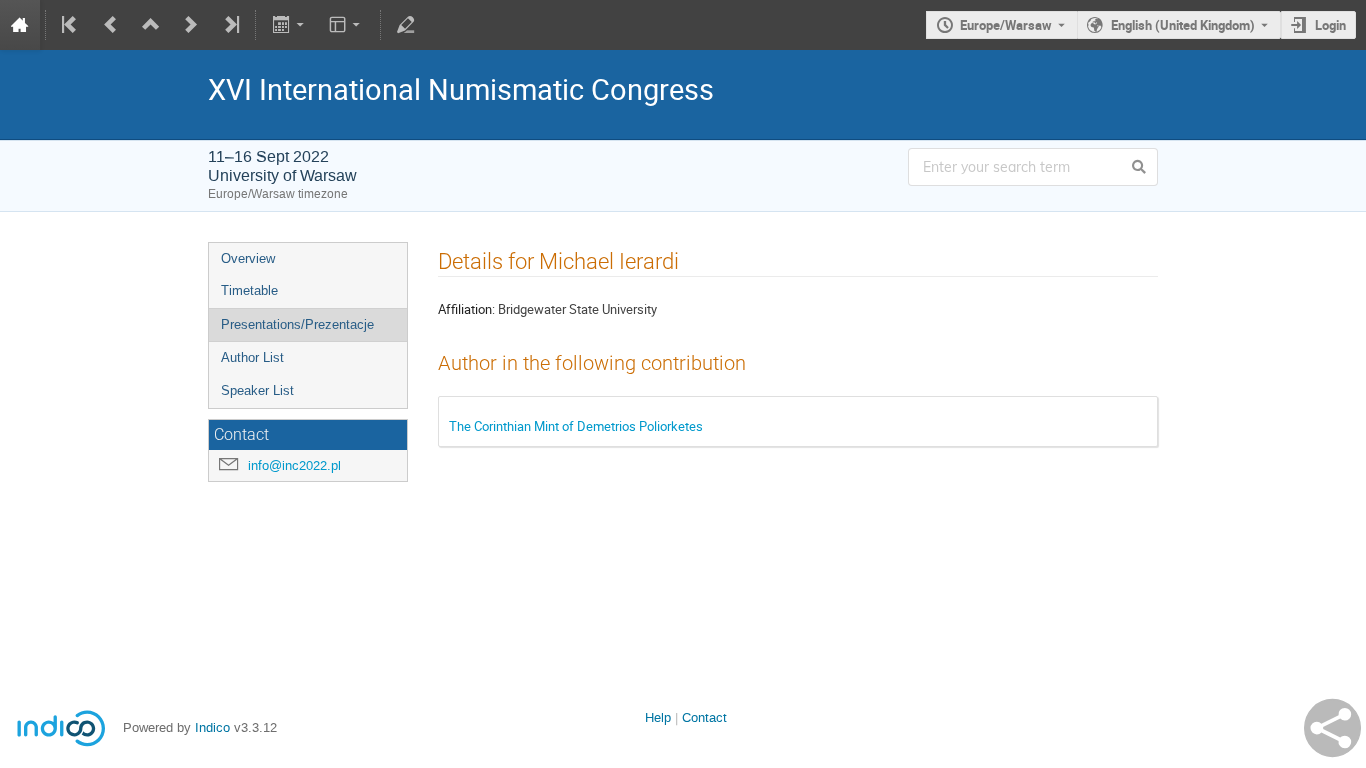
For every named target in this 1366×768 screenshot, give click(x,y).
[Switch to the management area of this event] (406, 25)
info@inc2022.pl (294, 465)
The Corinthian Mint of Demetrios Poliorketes (576, 426)
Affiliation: (466, 309)
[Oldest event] (71, 25)
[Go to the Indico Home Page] (20, 25)
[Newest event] (230, 25)
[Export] (289, 25)
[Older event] (111, 25)
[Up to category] (151, 25)
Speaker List (257, 390)
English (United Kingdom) (1183, 25)
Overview (248, 258)
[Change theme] (346, 25)
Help (658, 717)
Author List (252, 357)
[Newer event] (191, 25)
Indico (212, 727)
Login (1330, 25)
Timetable (249, 290)
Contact (704, 717)
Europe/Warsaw (1006, 25)
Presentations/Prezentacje (297, 324)
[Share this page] (1332, 728)
